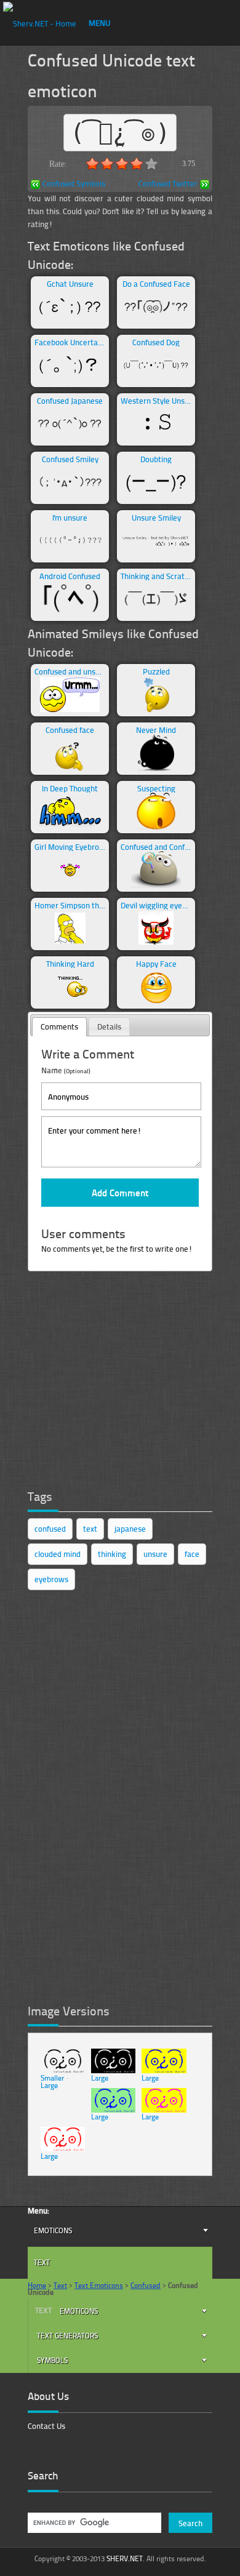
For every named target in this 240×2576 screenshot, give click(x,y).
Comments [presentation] (59, 1026)
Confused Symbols (74, 184)
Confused (146, 2285)
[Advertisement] (120, 1387)
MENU (99, 23)
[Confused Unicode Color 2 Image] (113, 2110)
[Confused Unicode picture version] (63, 2070)
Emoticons (53, 2230)
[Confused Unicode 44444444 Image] (63, 2149)
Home (37, 2285)
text (90, 1529)
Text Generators (67, 2336)
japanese (130, 1529)
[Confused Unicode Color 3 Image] (164, 2110)
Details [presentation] (109, 1026)
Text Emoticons (99, 2285)
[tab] (59, 1027)
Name (66, 1070)
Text (42, 2262)
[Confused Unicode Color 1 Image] (164, 2070)
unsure (155, 1554)
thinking (112, 1554)
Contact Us (46, 2426)
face (192, 1554)
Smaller (52, 2078)
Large (49, 2085)
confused (50, 1529)
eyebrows (51, 1579)
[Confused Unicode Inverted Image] (113, 2070)
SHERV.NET (125, 2558)
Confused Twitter (168, 184)
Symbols (52, 2360)
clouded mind (58, 1554)
